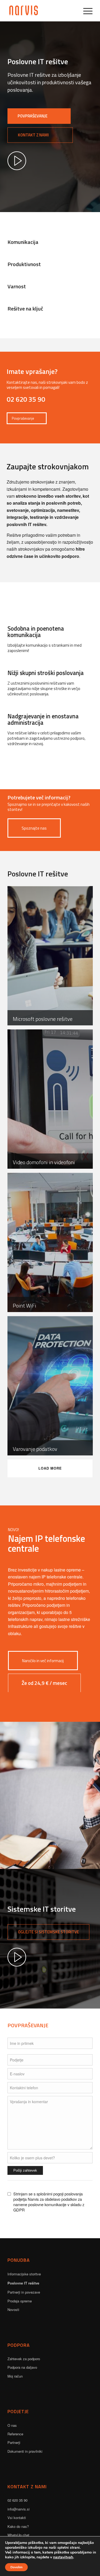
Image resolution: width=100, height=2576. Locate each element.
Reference (15, 2434)
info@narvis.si (19, 2509)
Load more (50, 1468)
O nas (12, 2425)
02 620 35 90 (17, 2500)
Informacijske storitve (24, 2274)
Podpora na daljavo (22, 2367)
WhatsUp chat (18, 2535)
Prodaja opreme (20, 2301)
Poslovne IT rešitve (23, 2283)
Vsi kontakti (17, 2518)
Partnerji (14, 2442)
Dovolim (16, 2567)
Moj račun (15, 2376)
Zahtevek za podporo (24, 2359)
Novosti (13, 2309)
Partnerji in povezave (24, 2292)
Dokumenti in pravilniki (25, 2451)
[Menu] (85, 11)
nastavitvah (63, 2557)
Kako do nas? (18, 2526)
